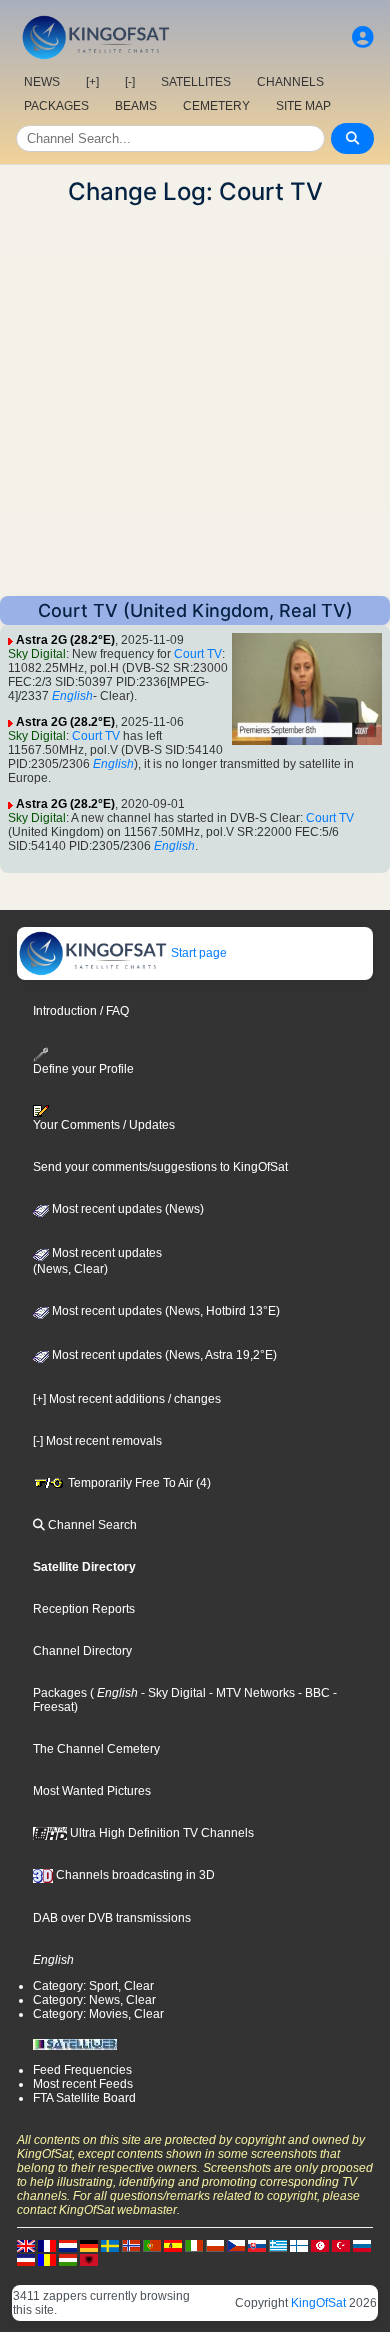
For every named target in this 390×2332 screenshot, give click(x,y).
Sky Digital (37, 654)
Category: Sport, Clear (93, 1986)
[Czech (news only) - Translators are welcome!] (236, 2245)
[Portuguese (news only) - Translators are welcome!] (152, 2245)
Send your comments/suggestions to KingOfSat (160, 1167)
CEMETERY (216, 106)
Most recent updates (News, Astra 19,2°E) (163, 1355)
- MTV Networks (250, 1693)
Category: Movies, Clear (98, 2014)
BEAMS (136, 106)
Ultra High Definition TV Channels (160, 1833)
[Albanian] (89, 2259)
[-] (130, 82)
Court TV (198, 654)
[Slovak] (257, 2245)
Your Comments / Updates (104, 1125)
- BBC (312, 1693)
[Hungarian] (68, 2259)
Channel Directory (82, 1651)
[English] (26, 2245)
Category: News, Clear (94, 2000)
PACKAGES (56, 106)
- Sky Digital (172, 1693)
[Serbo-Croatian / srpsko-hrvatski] (26, 2259)
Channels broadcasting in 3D (134, 1875)
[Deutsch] (89, 2245)
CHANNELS (290, 82)
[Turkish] (341, 2245)
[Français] (47, 2245)
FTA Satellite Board (84, 2098)
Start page (197, 953)
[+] (92, 82)
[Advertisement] (195, 401)
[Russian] (362, 2245)
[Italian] (194, 2245)
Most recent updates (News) (126, 1209)
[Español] (173, 2245)
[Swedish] (110, 2245)
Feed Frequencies (82, 2070)
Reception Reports (84, 1609)
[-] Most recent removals (97, 1441)
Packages (60, 1693)
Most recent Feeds (83, 2084)
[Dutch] (68, 2245)
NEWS (42, 82)
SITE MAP (303, 106)
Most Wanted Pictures (92, 1791)
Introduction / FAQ (81, 1011)
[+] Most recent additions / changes (127, 1399)
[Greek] (278, 2245)
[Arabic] (320, 2245)
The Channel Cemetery (96, 1749)
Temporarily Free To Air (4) (138, 1483)
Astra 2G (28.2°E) (65, 640)
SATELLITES (196, 82)
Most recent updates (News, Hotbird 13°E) (164, 1311)
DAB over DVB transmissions (112, 1918)
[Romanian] (47, 2259)
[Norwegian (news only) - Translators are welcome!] (131, 2245)
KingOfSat (318, 2303)
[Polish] (215, 2245)
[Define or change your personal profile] (363, 37)
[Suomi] (299, 2245)
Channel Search (91, 1525)
